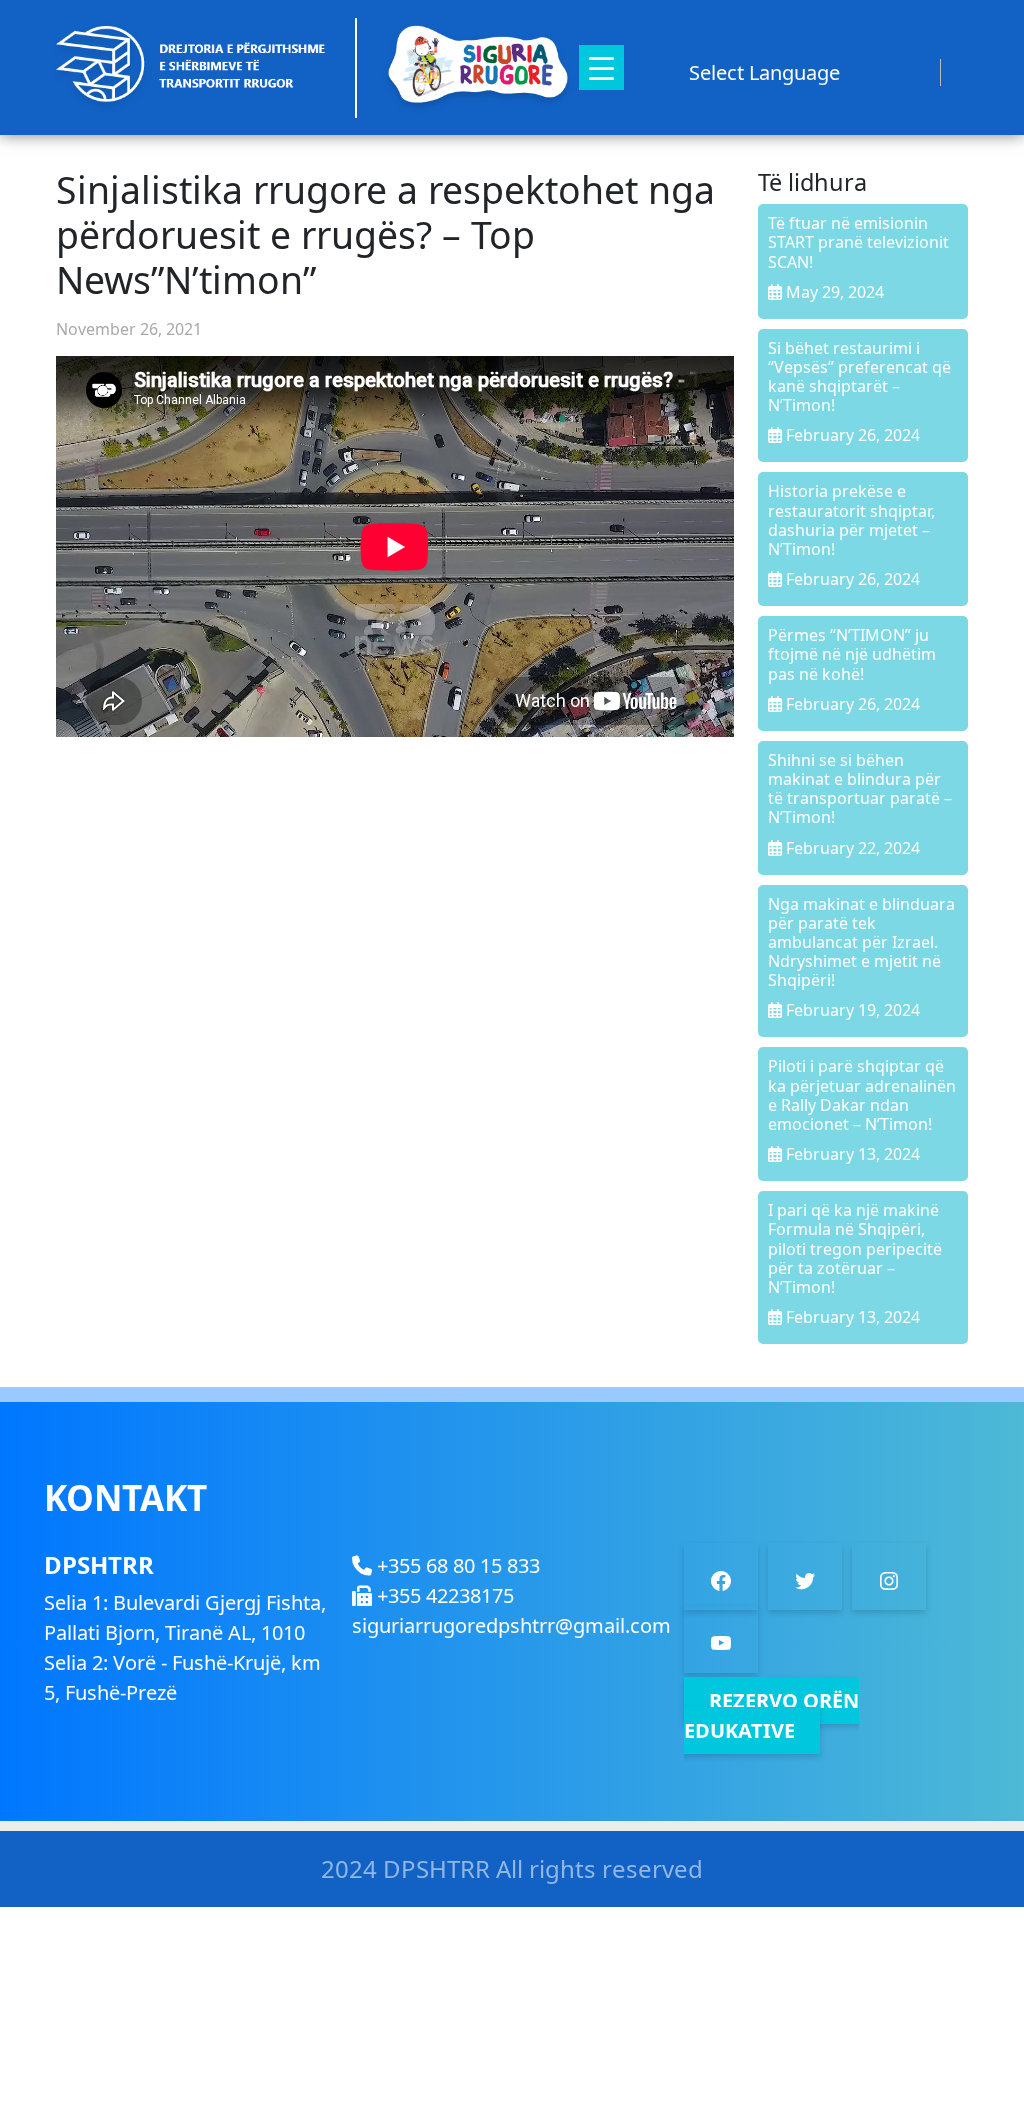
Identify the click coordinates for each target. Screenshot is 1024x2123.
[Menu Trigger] (601, 67)
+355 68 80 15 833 (456, 1565)
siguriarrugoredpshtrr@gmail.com (511, 1625)
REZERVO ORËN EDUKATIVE (771, 1715)
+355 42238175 (443, 1595)
